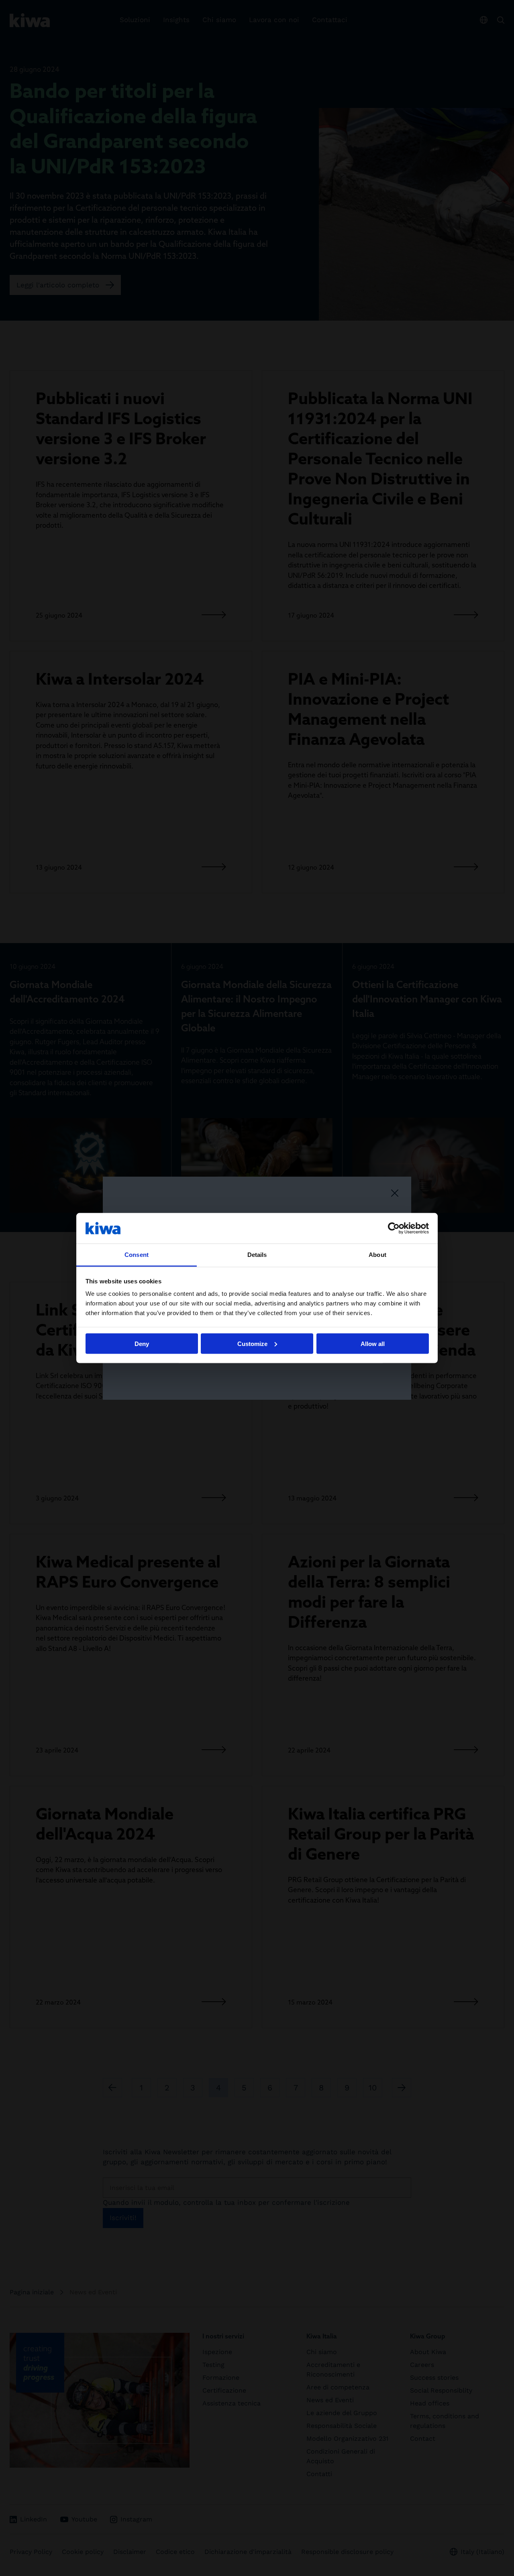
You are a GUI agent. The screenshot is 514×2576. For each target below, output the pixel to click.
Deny (142, 1343)
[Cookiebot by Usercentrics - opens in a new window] (394, 1228)
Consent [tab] (137, 1255)
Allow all (373, 1343)
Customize (252, 1343)
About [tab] (377, 1255)
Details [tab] (257, 1255)
